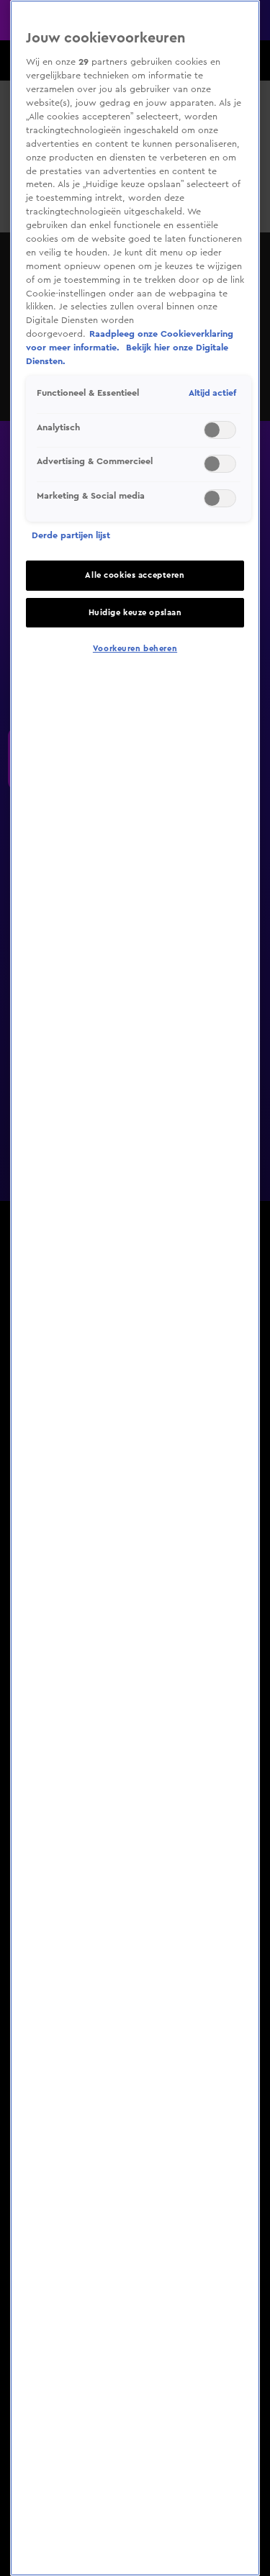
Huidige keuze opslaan (135, 613)
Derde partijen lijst (71, 535)
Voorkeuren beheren (135, 649)
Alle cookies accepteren (135, 575)
